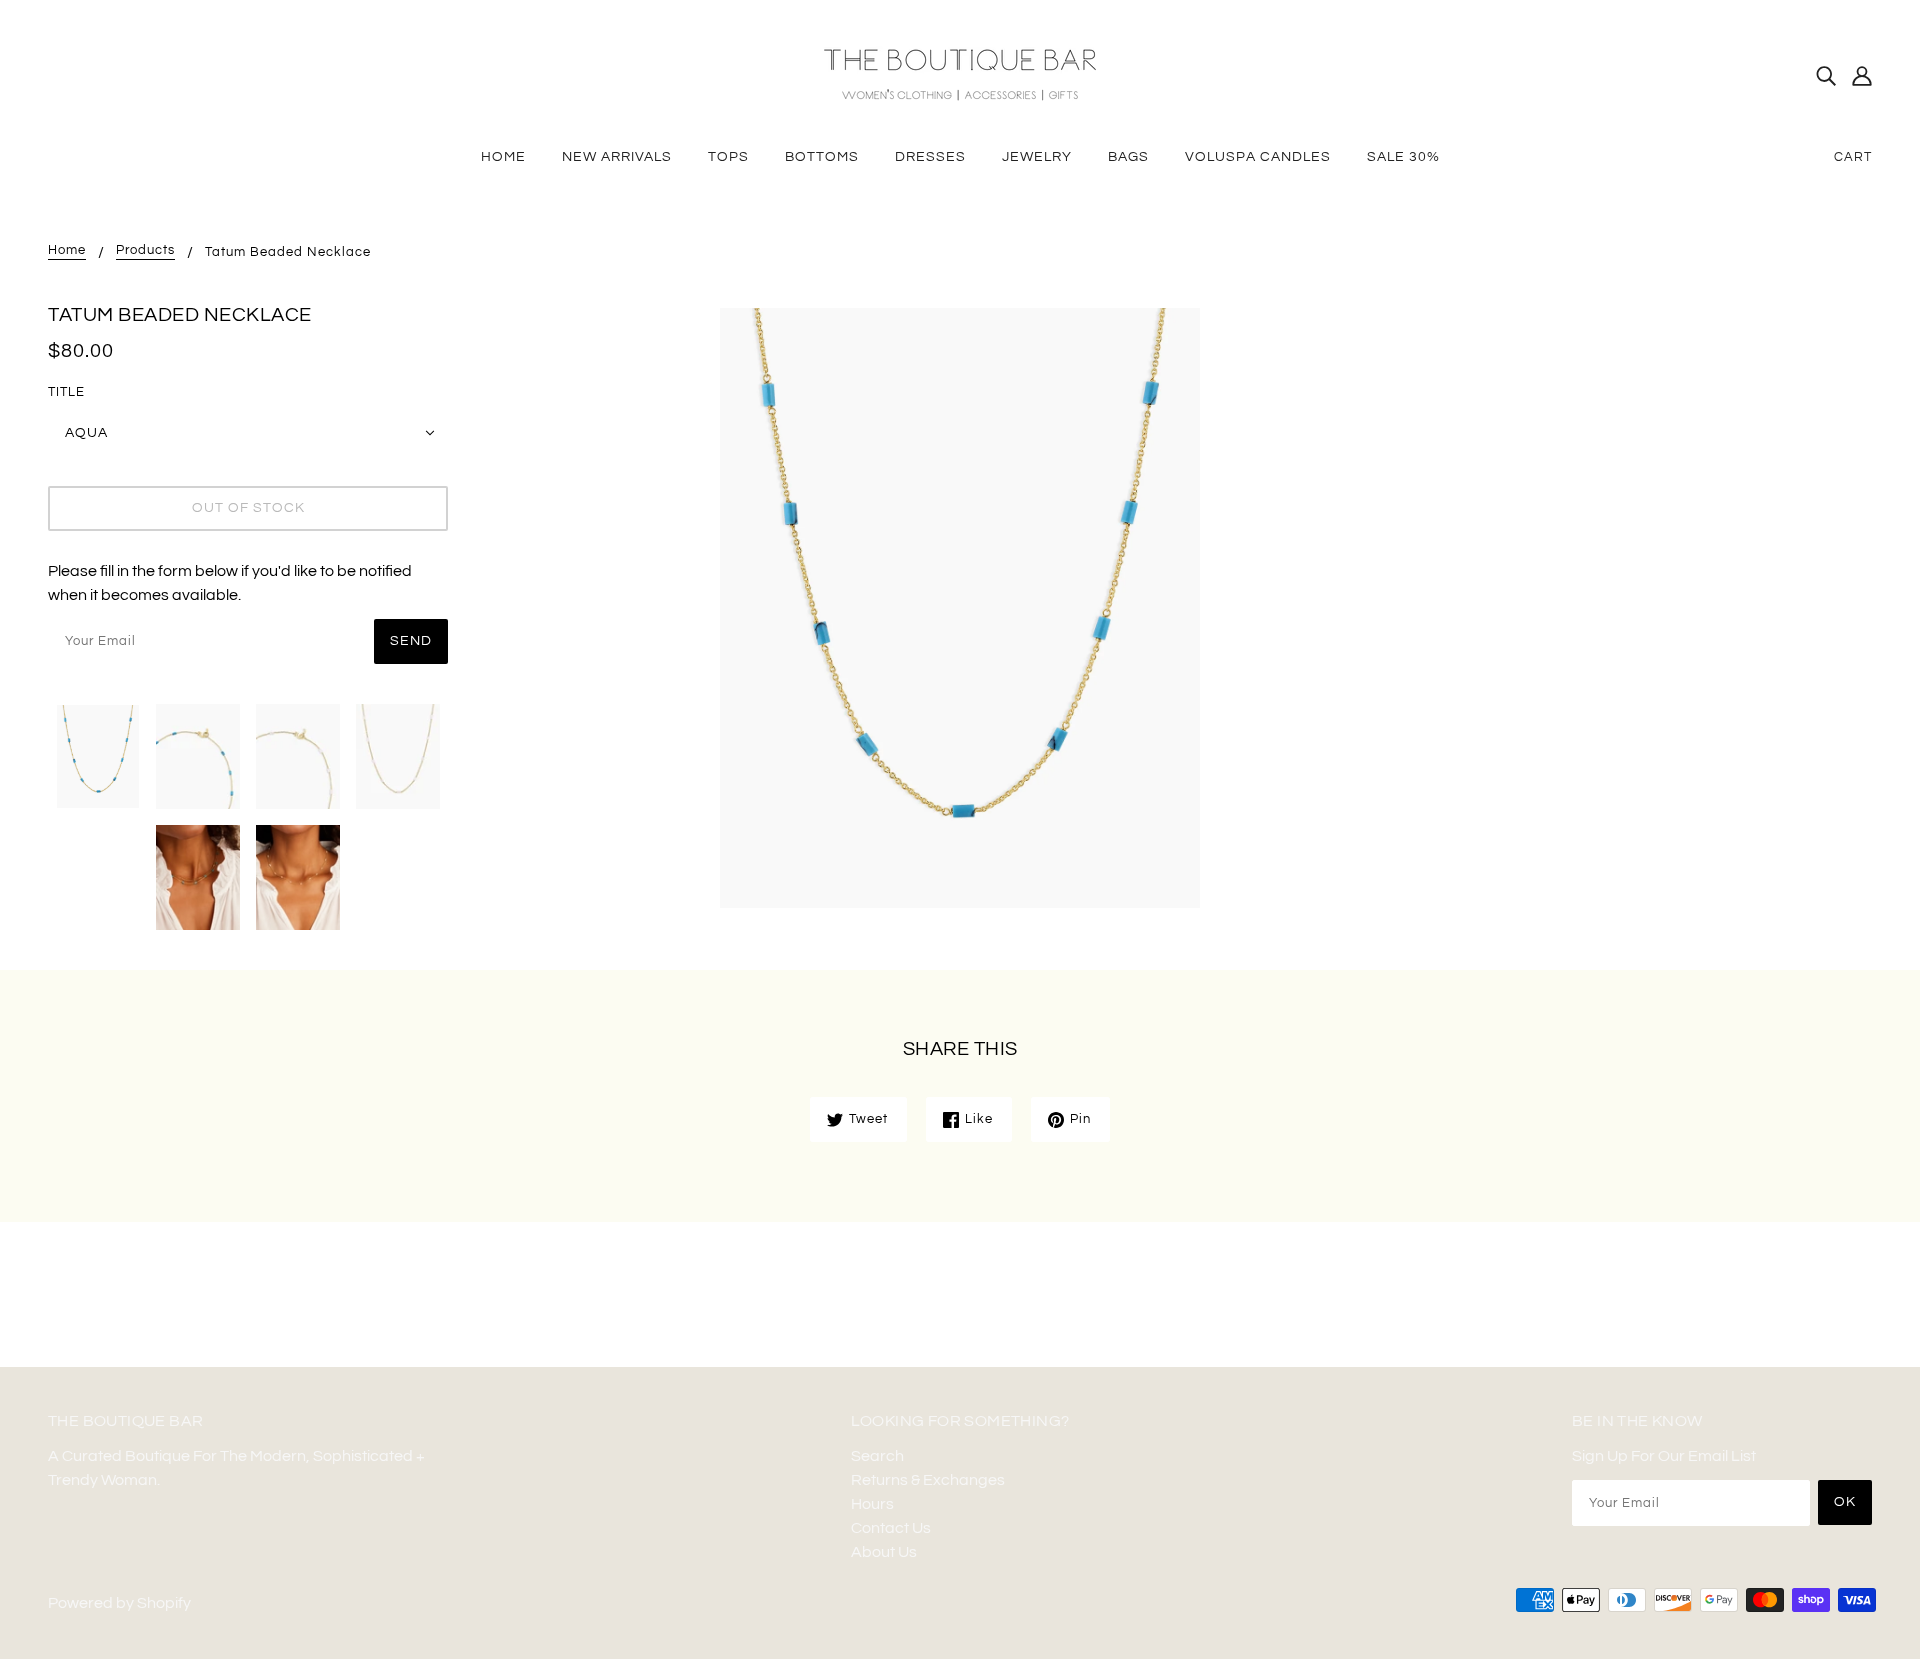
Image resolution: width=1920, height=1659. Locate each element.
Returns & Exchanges (928, 1480)
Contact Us (891, 1528)
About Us (884, 1552)
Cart (1853, 157)
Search (877, 1456)
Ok (1845, 1502)
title (66, 392)
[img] (1826, 75)
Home (67, 250)
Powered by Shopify (119, 1603)
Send (411, 641)
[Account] (1862, 75)
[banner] (960, 74)
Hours (872, 1504)
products (145, 250)
